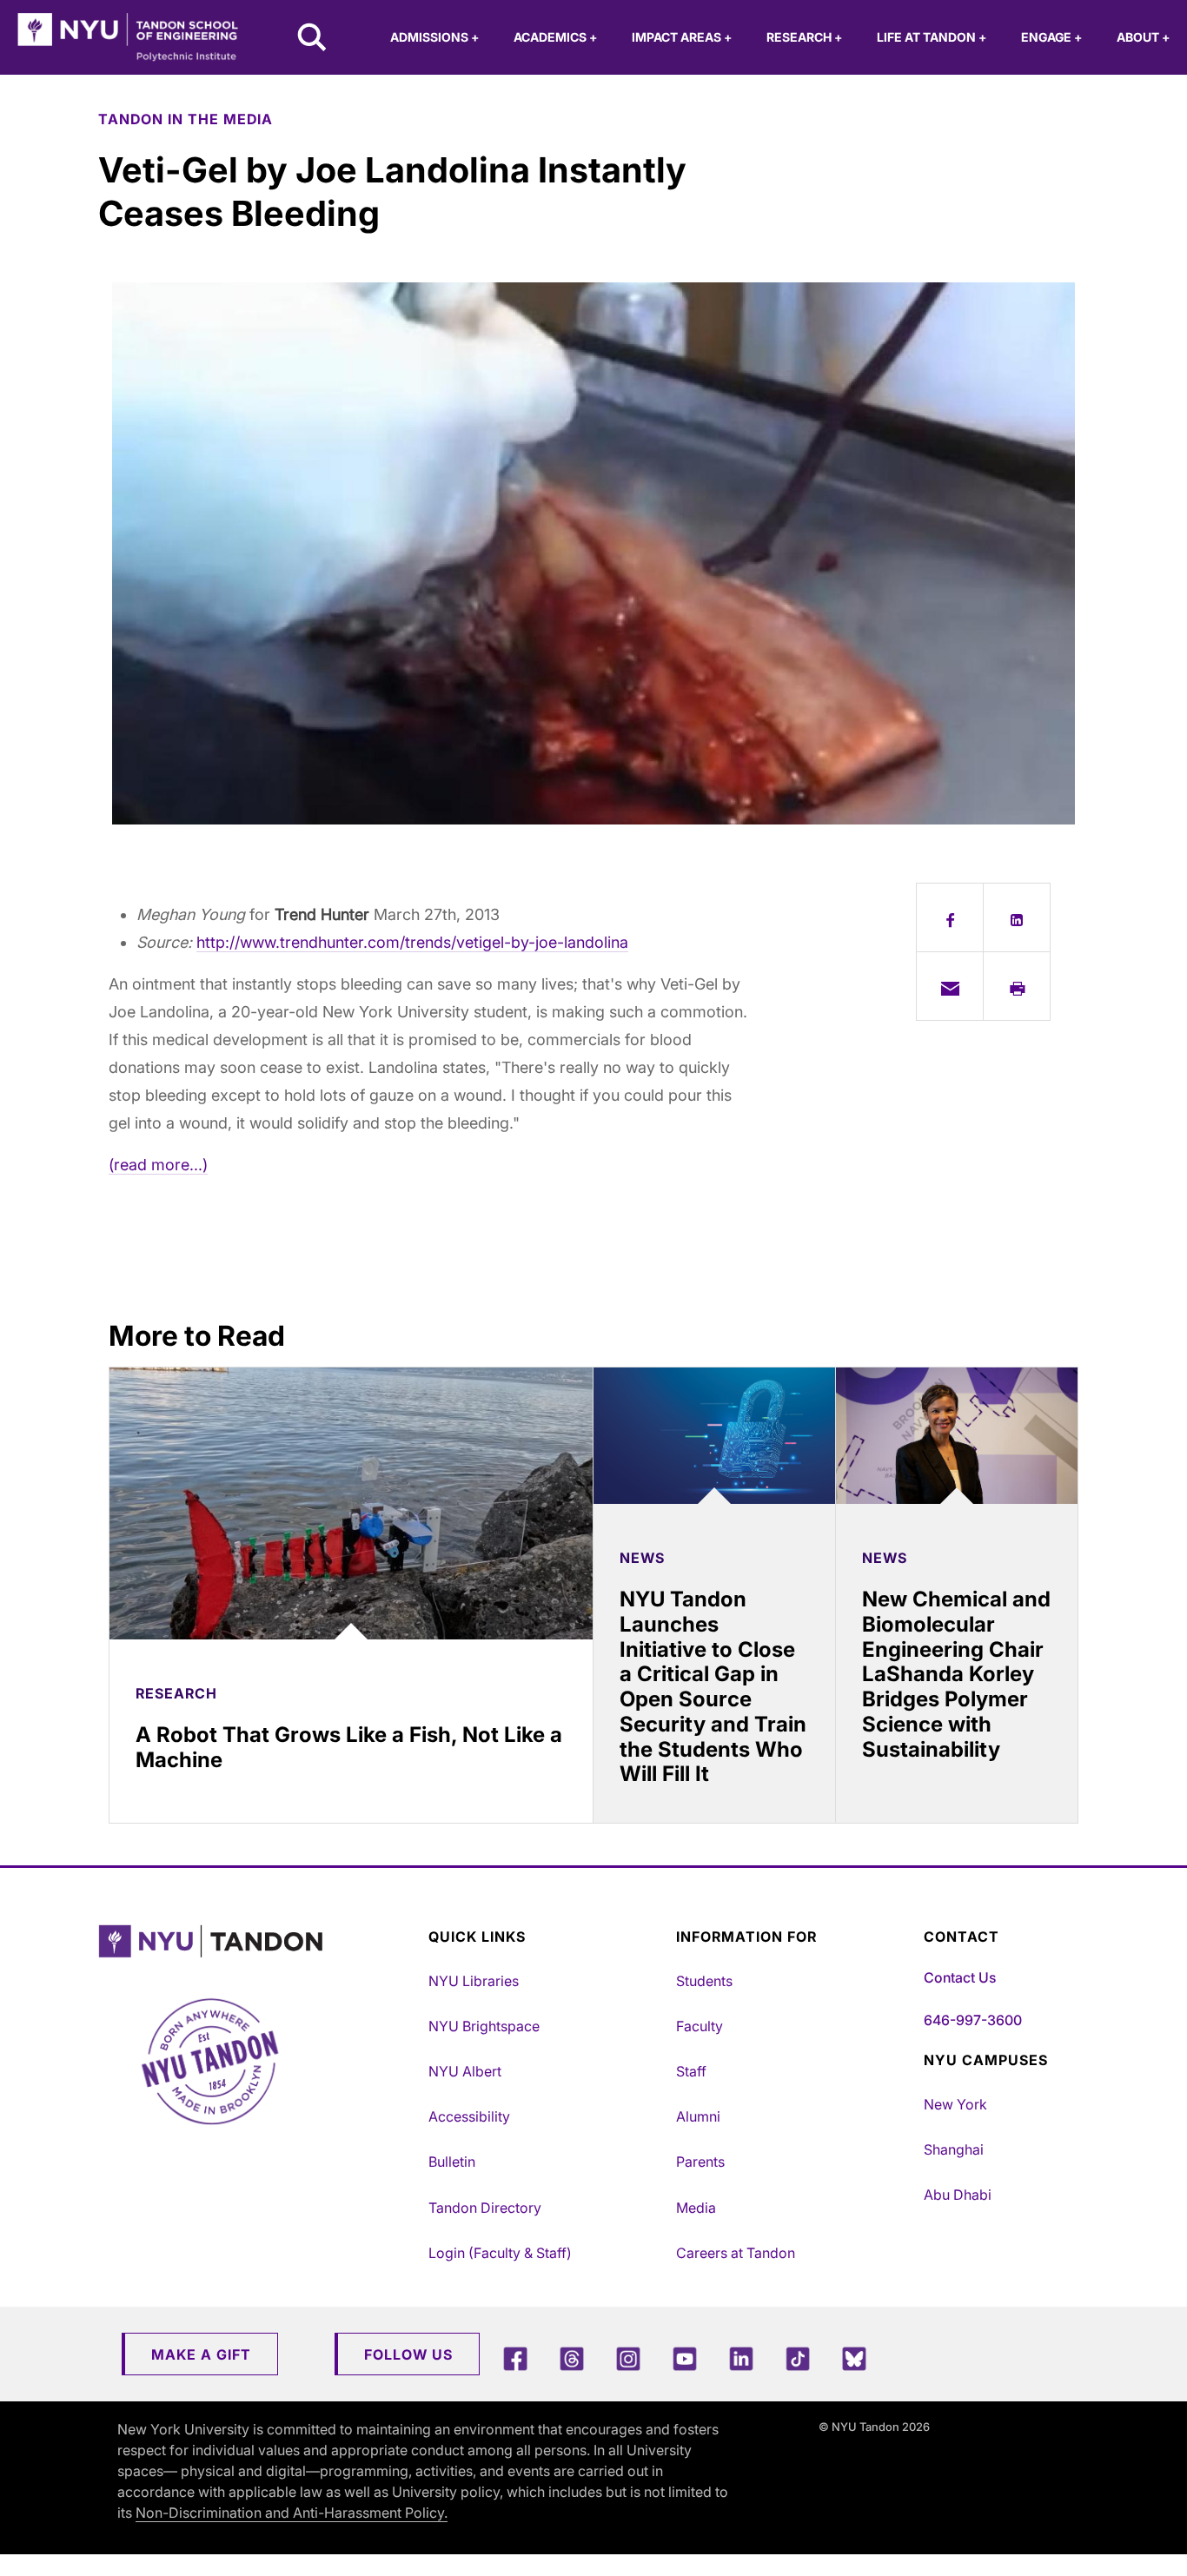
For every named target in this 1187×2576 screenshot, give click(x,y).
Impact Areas (682, 37)
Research (804, 37)
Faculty (700, 2026)
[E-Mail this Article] (950, 986)
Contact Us (960, 1977)
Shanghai (954, 2149)
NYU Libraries (474, 1981)
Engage (1051, 37)
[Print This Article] (1017, 986)
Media (696, 2208)
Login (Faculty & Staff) (500, 2253)
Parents (700, 2162)
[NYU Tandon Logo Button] (259, 1941)
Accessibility (469, 2116)
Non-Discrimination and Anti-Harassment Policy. (292, 2513)
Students (704, 1981)
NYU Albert (465, 2071)
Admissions (434, 37)
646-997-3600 (973, 2020)
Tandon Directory (485, 2208)
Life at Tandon (932, 37)
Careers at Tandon (736, 2253)
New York (955, 2104)
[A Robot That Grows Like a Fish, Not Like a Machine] (351, 1503)
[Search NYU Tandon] (313, 39)
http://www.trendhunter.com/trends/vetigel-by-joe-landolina (412, 942)
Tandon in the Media (186, 119)
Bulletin (452, 2162)
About (1143, 37)
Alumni (698, 2116)
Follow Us (408, 2354)
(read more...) (158, 1165)
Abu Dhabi (958, 2195)
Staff (691, 2071)
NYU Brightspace (484, 2026)
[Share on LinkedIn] (1017, 917)
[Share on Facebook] (950, 917)
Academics (555, 37)
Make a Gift (201, 2354)
